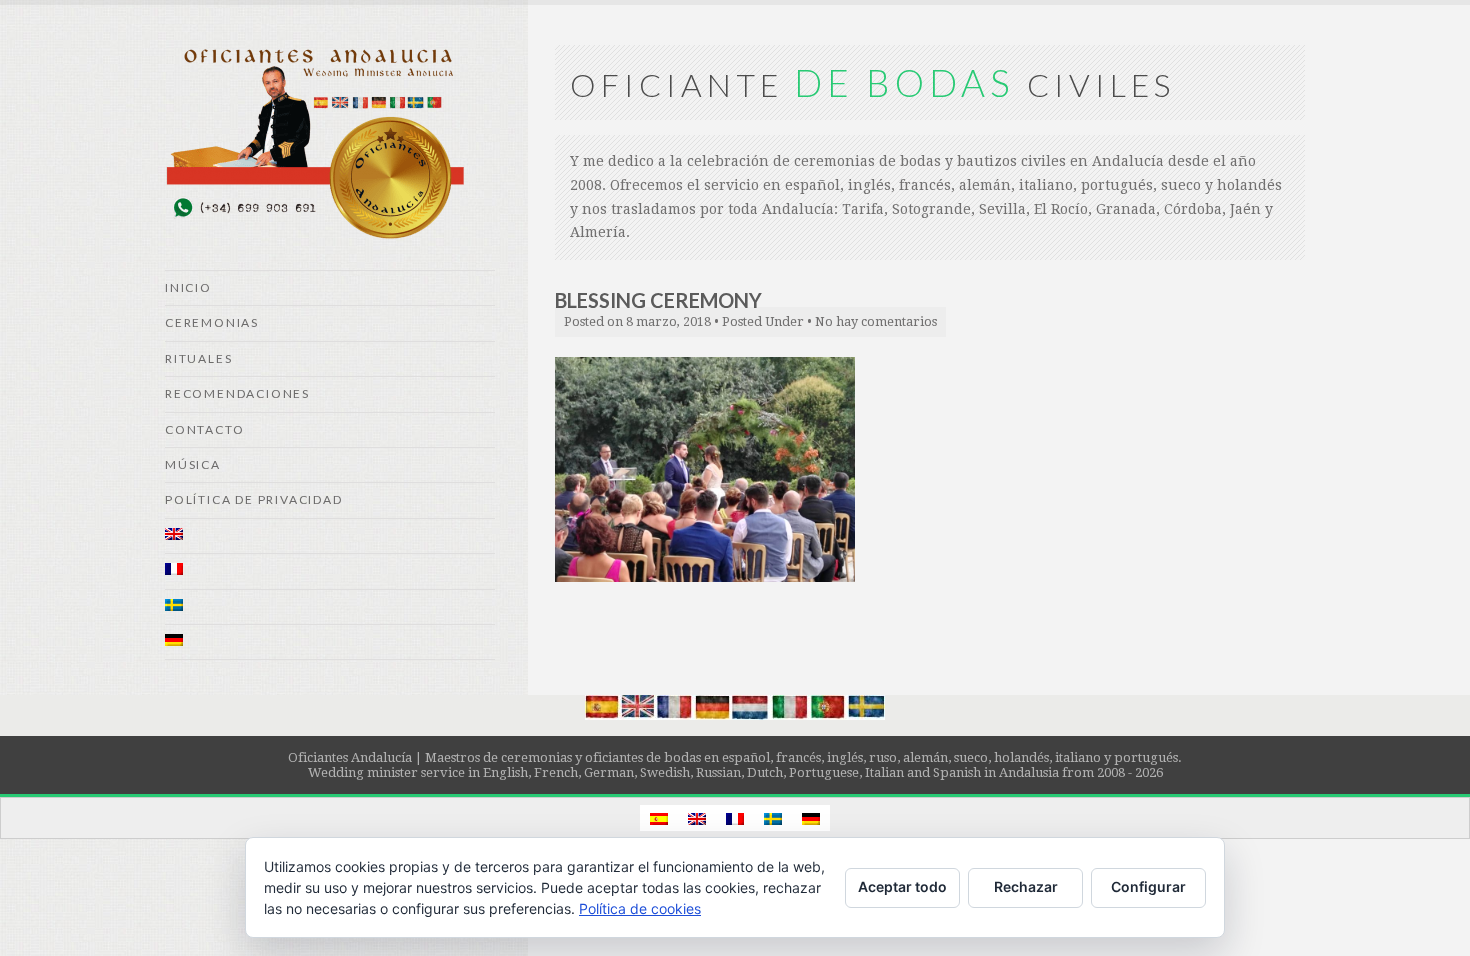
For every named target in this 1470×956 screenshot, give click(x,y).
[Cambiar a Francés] (330, 571)
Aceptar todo (902, 886)
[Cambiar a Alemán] (330, 642)
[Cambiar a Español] (659, 817)
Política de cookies (640, 908)
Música (193, 464)
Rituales (198, 358)
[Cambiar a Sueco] (330, 607)
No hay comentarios (876, 321)
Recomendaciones (237, 393)
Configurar (1148, 886)
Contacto (204, 429)
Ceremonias (212, 322)
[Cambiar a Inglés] (330, 536)
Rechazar (1026, 886)
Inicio (188, 287)
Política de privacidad (254, 499)
